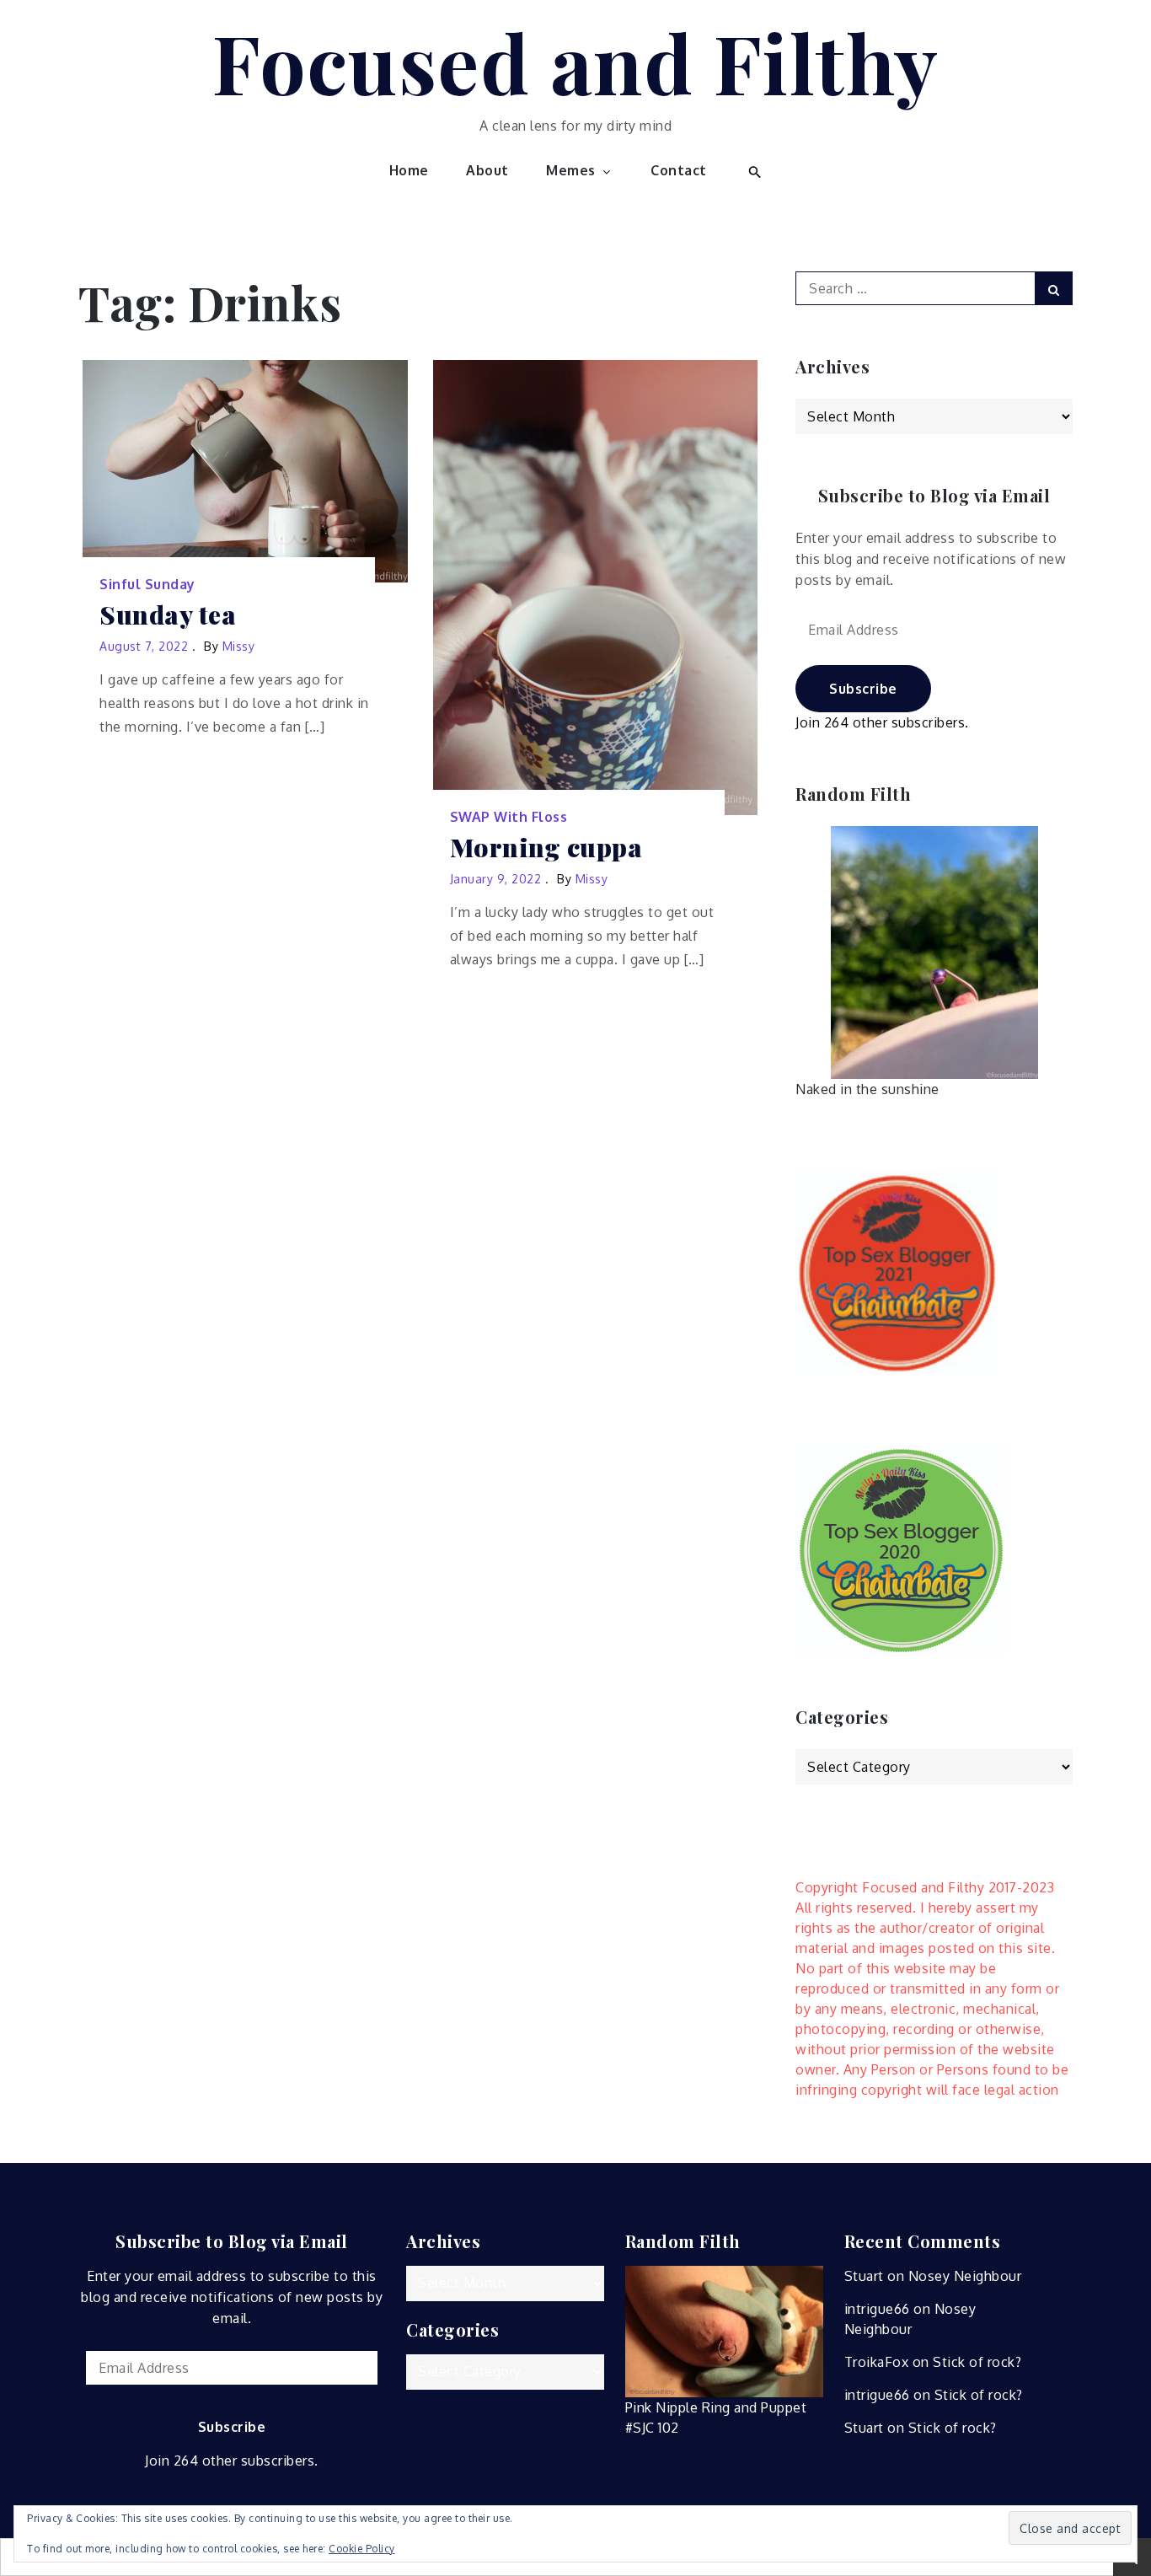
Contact (679, 170)
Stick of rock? (977, 2362)
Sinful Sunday (147, 584)
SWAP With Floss (509, 817)
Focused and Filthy (576, 62)
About (487, 170)
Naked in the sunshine (867, 1089)
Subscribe (863, 689)
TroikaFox (877, 2362)
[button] (753, 170)
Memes (571, 170)
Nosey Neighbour (965, 2276)
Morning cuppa (546, 848)
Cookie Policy (362, 2549)
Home (409, 170)
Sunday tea (168, 615)
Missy (239, 646)
